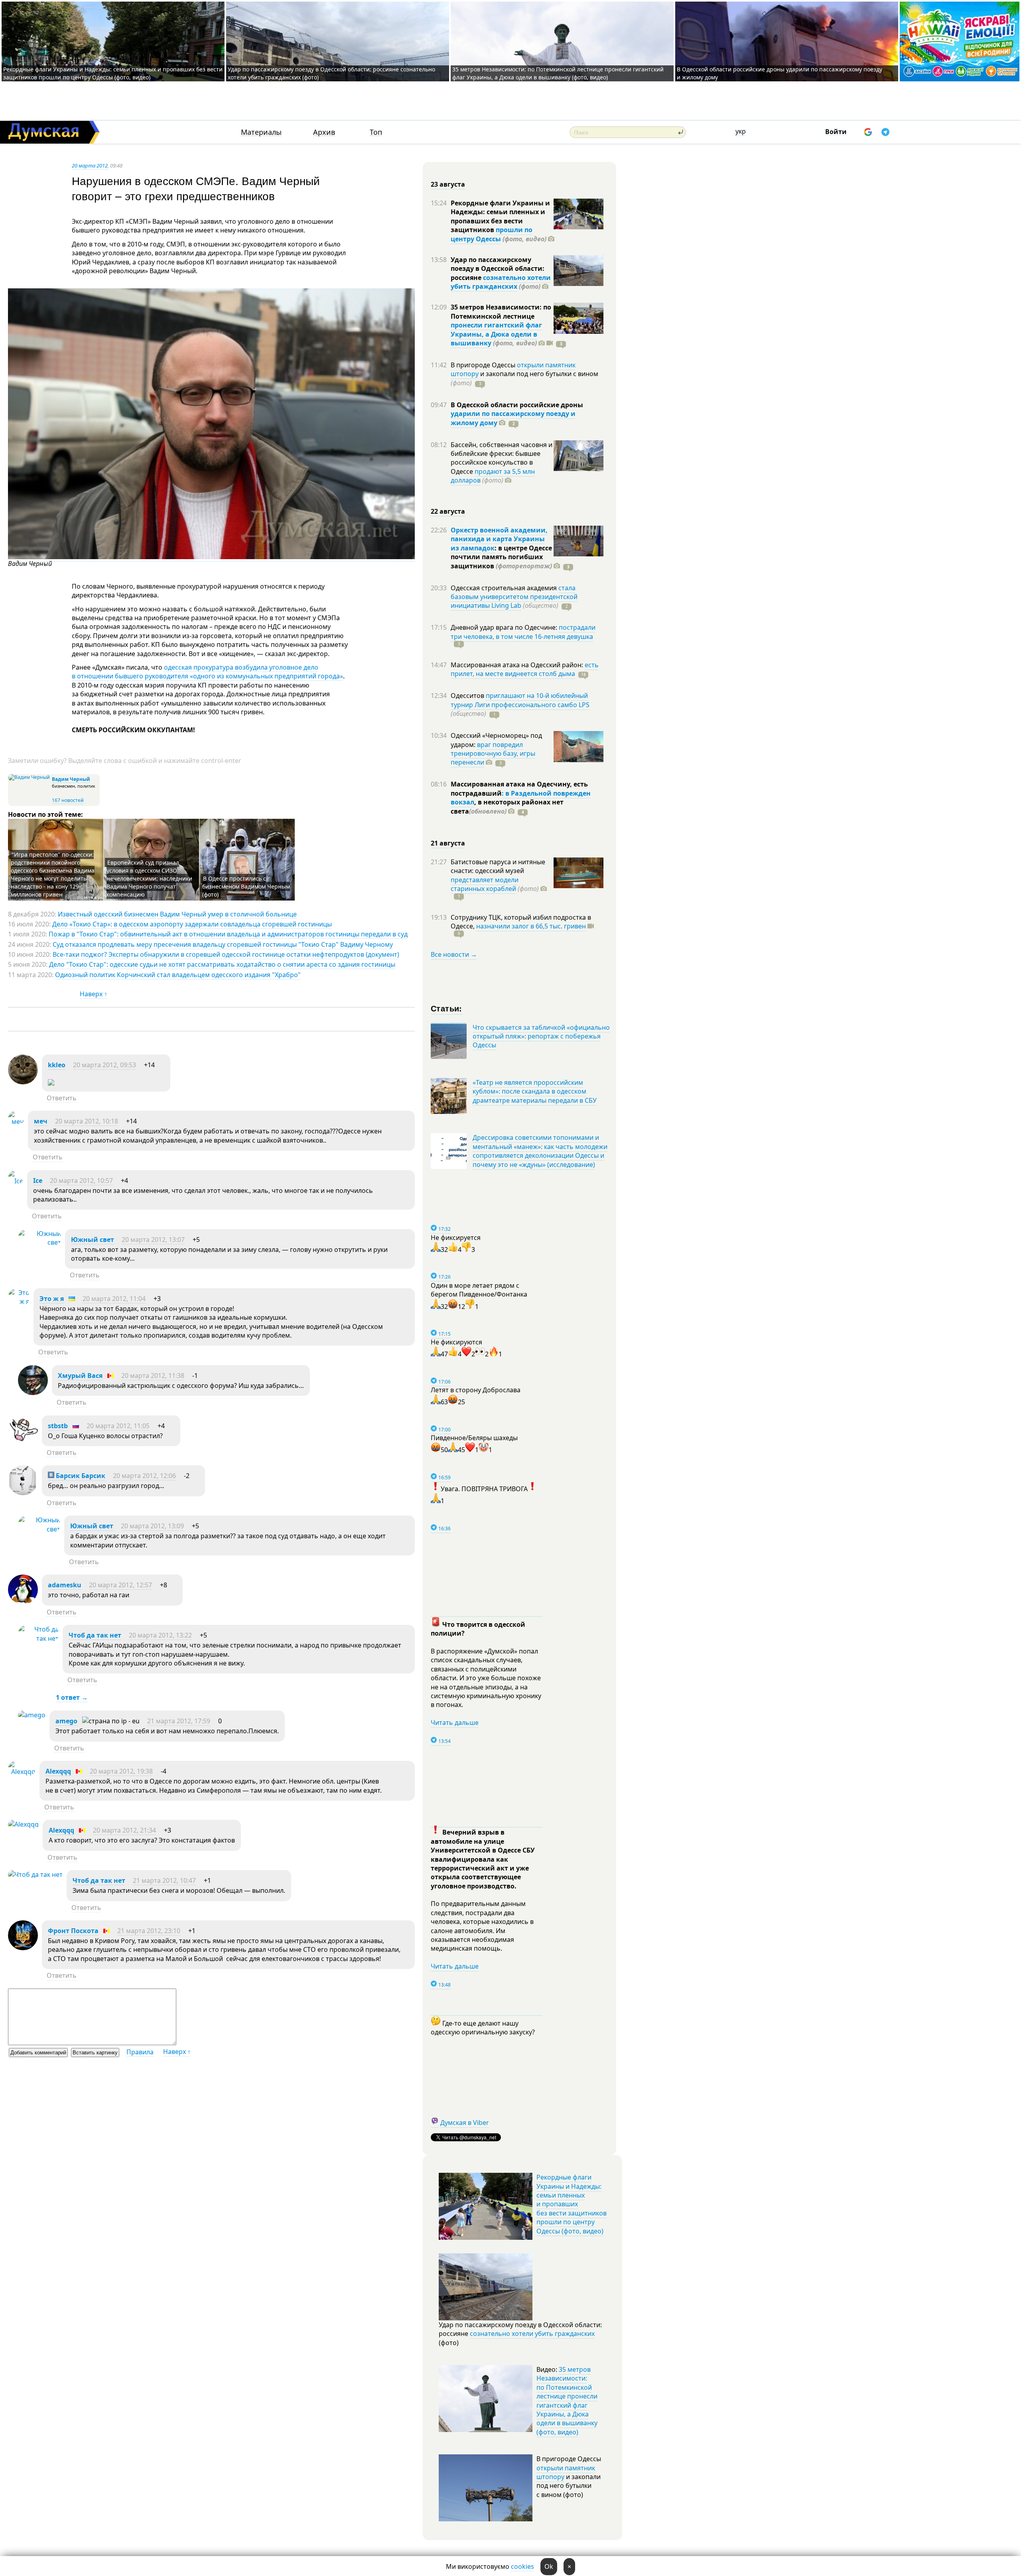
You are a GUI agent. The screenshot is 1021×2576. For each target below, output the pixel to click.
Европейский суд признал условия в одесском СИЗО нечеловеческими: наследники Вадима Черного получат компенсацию (149, 878)
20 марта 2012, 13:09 (152, 1526)
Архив (324, 132)
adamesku (65, 1585)
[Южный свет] (39, 1242)
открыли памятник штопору (566, 2472)
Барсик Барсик (80, 1476)
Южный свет (93, 1240)
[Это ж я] (19, 1301)
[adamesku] (23, 1602)
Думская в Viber (465, 2123)
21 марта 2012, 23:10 (149, 1931)
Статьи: (446, 1008)
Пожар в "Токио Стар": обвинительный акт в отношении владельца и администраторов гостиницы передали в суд (228, 934)
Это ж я (52, 1299)
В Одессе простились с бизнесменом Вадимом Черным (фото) (246, 886)
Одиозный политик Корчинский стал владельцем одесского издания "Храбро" (178, 975)
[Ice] (16, 1181)
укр (741, 131)
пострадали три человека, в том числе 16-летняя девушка (523, 632)
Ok (549, 2566)
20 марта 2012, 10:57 (81, 1181)
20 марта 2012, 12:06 (144, 1476)
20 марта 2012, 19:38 (121, 1771)
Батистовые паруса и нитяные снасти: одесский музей (498, 866)
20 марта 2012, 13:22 (160, 1635)
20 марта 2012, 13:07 (153, 1240)
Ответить (62, 1098)
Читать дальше (455, 1723)
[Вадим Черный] (211, 557)
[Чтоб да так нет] (38, 1638)
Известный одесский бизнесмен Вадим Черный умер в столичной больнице (177, 914)
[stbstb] (23, 1443)
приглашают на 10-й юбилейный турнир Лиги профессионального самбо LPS (520, 700)
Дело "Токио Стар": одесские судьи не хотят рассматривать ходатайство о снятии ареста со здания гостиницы (222, 964)
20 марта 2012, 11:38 (153, 1376)
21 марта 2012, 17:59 (179, 1721)
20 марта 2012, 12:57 (120, 1585)
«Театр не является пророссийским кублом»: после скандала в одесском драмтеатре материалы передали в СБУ (535, 1091)
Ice (38, 1181)
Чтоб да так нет (95, 1635)
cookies (522, 2566)
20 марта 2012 (90, 166)
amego (66, 1721)
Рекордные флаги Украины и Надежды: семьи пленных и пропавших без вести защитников (500, 216)
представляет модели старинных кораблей (485, 884)
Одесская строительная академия (505, 588)
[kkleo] (23, 1082)
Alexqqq (58, 1771)
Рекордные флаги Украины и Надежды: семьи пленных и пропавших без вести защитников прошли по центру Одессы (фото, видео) (113, 73)
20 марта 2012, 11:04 (114, 1299)
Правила (140, 2052)
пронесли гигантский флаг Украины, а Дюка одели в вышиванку (496, 334)
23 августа (448, 184)
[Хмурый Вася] (33, 1393)
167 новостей (68, 800)
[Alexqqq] (22, 1772)
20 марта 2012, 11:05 (118, 1426)
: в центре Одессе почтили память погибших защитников (501, 557)
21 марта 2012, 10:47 (164, 1880)
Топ (376, 132)
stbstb (58, 1426)
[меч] (16, 1121)
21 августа (448, 843)
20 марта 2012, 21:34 (124, 1830)
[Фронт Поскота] (23, 1948)
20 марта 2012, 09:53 (104, 1065)
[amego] (32, 1715)
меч (41, 1121)
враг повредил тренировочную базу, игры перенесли (493, 754)
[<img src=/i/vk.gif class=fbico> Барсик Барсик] (23, 1493)
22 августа (448, 511)
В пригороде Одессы (484, 365)
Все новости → (454, 954)
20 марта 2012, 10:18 (87, 1121)
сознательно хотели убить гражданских (501, 282)
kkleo (57, 1065)
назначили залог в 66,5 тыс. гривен (531, 926)
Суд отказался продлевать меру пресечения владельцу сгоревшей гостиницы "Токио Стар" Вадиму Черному (223, 944)
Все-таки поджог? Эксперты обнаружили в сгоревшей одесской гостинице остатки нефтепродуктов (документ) (226, 954)
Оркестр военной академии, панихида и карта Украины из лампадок (499, 539)
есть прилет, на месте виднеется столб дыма (525, 669)
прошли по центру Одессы (492, 234)
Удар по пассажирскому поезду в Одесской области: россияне (498, 269)
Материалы (261, 132)
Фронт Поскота (73, 1931)
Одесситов (468, 696)
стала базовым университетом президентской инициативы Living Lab (514, 597)
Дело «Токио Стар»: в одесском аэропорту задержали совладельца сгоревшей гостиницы (192, 924)
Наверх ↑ (94, 994)
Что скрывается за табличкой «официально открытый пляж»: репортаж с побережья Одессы (541, 1036)
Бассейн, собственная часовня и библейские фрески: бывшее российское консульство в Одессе (502, 458)
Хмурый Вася (80, 1376)
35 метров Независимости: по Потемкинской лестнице (501, 311)
